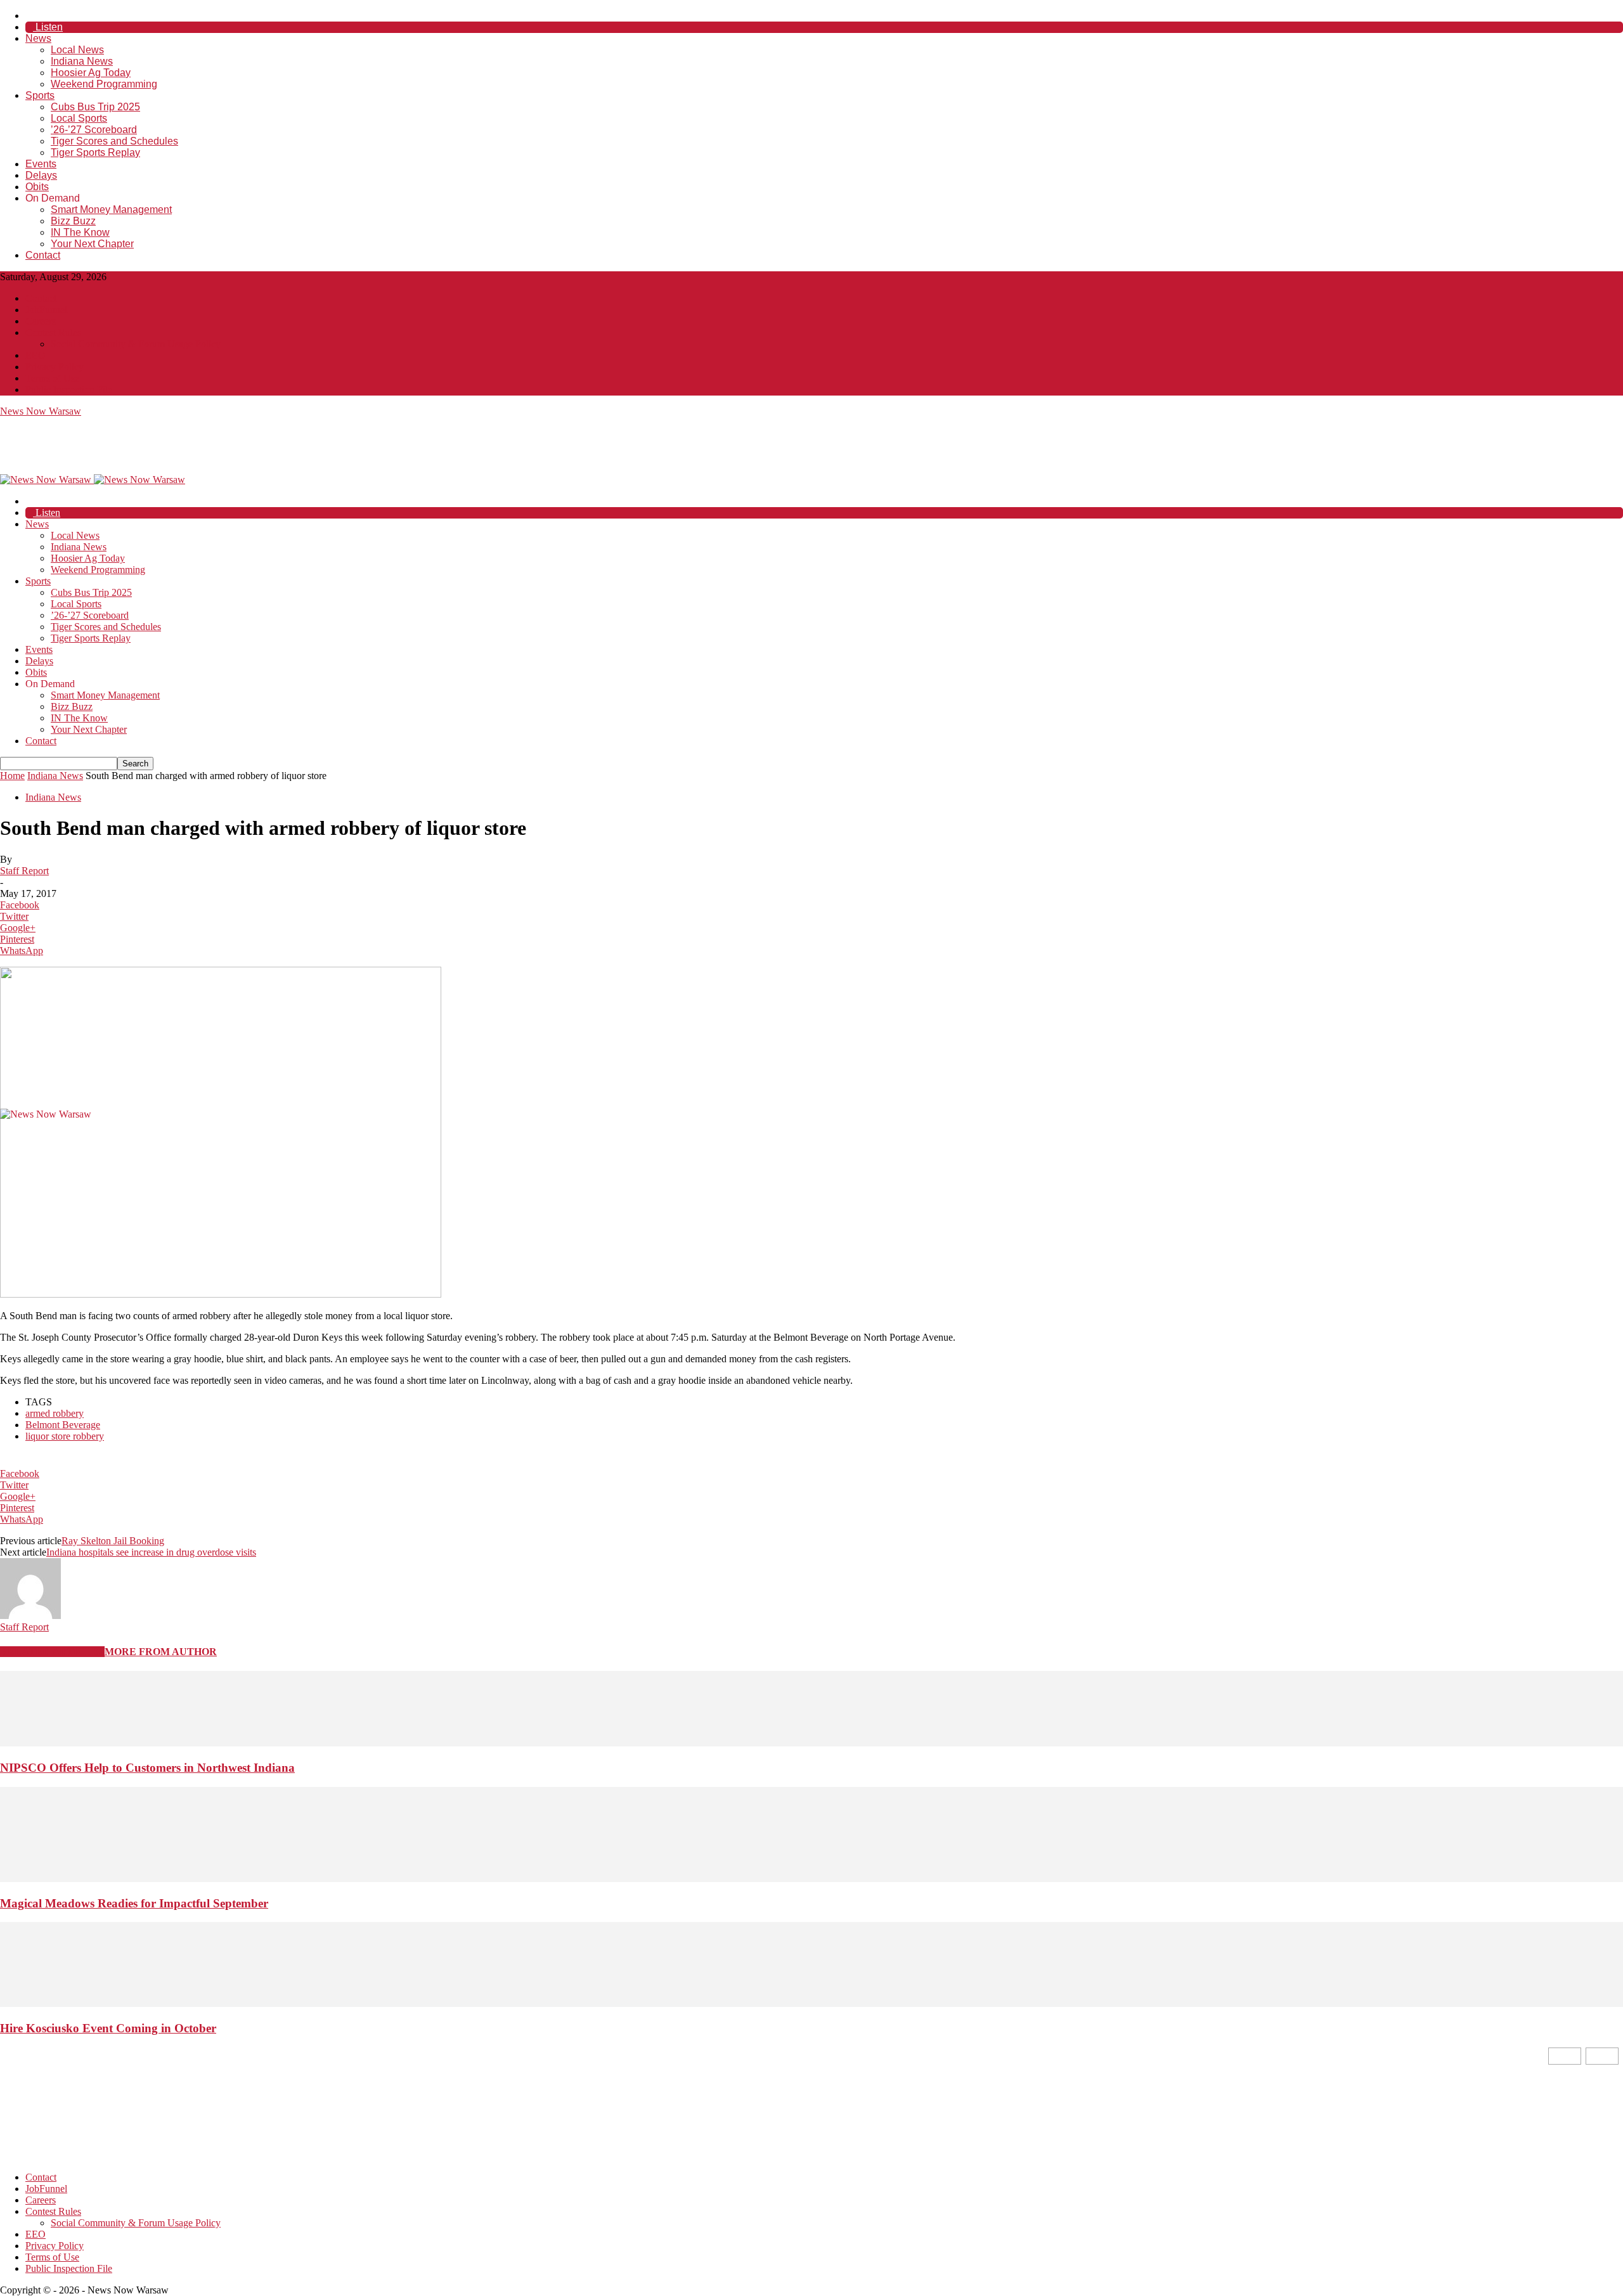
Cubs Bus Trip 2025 (95, 107)
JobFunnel (46, 310)
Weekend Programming (104, 84)
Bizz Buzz (73, 221)
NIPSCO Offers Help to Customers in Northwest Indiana (147, 1768)
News (38, 38)
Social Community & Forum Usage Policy (136, 344)
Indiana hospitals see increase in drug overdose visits (151, 1552)
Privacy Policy (55, 367)
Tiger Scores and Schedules (114, 141)
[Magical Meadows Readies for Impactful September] (811, 1879)
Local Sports (79, 118)
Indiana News (82, 61)
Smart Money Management (111, 210)
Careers (41, 321)
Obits (37, 187)
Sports (40, 95)
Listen (48, 27)
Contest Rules (53, 332)
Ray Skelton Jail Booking (113, 1541)
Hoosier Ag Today (91, 73)
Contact (43, 255)
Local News (77, 50)
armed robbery (55, 1413)
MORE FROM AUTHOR (161, 1652)
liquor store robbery (65, 1436)
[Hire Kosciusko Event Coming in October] (811, 2003)
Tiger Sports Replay (95, 152)
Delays (41, 175)
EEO (36, 355)
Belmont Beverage (63, 1425)
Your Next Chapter (92, 244)
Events (41, 164)
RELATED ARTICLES (52, 1652)
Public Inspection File (69, 390)
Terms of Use (52, 378)
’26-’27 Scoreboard (94, 130)
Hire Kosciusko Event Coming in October (108, 2028)
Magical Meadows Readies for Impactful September (134, 1903)
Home (12, 776)
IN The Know (80, 232)
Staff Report (24, 871)
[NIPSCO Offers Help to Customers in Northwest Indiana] (811, 1743)
